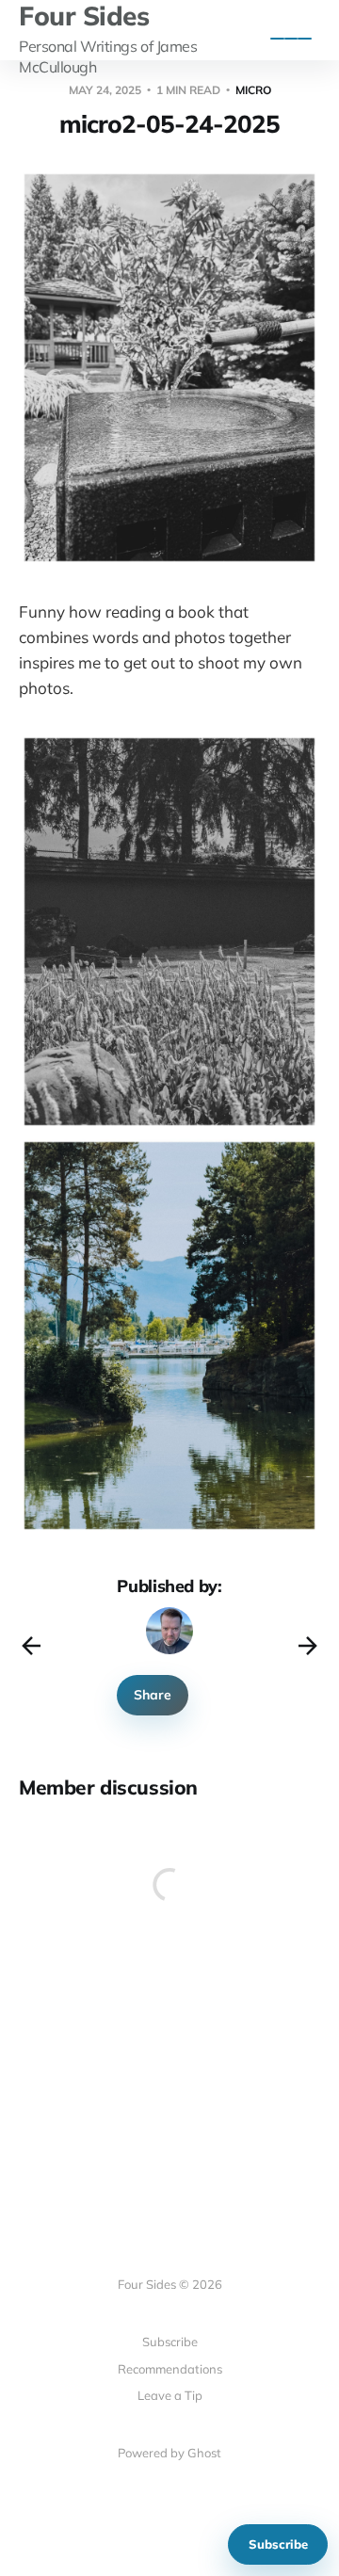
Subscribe (278, 2544)
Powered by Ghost (169, 2453)
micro (253, 90)
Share (153, 1695)
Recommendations (170, 2369)
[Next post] (308, 1646)
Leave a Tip (170, 2395)
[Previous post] (31, 1646)
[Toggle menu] (291, 39)
